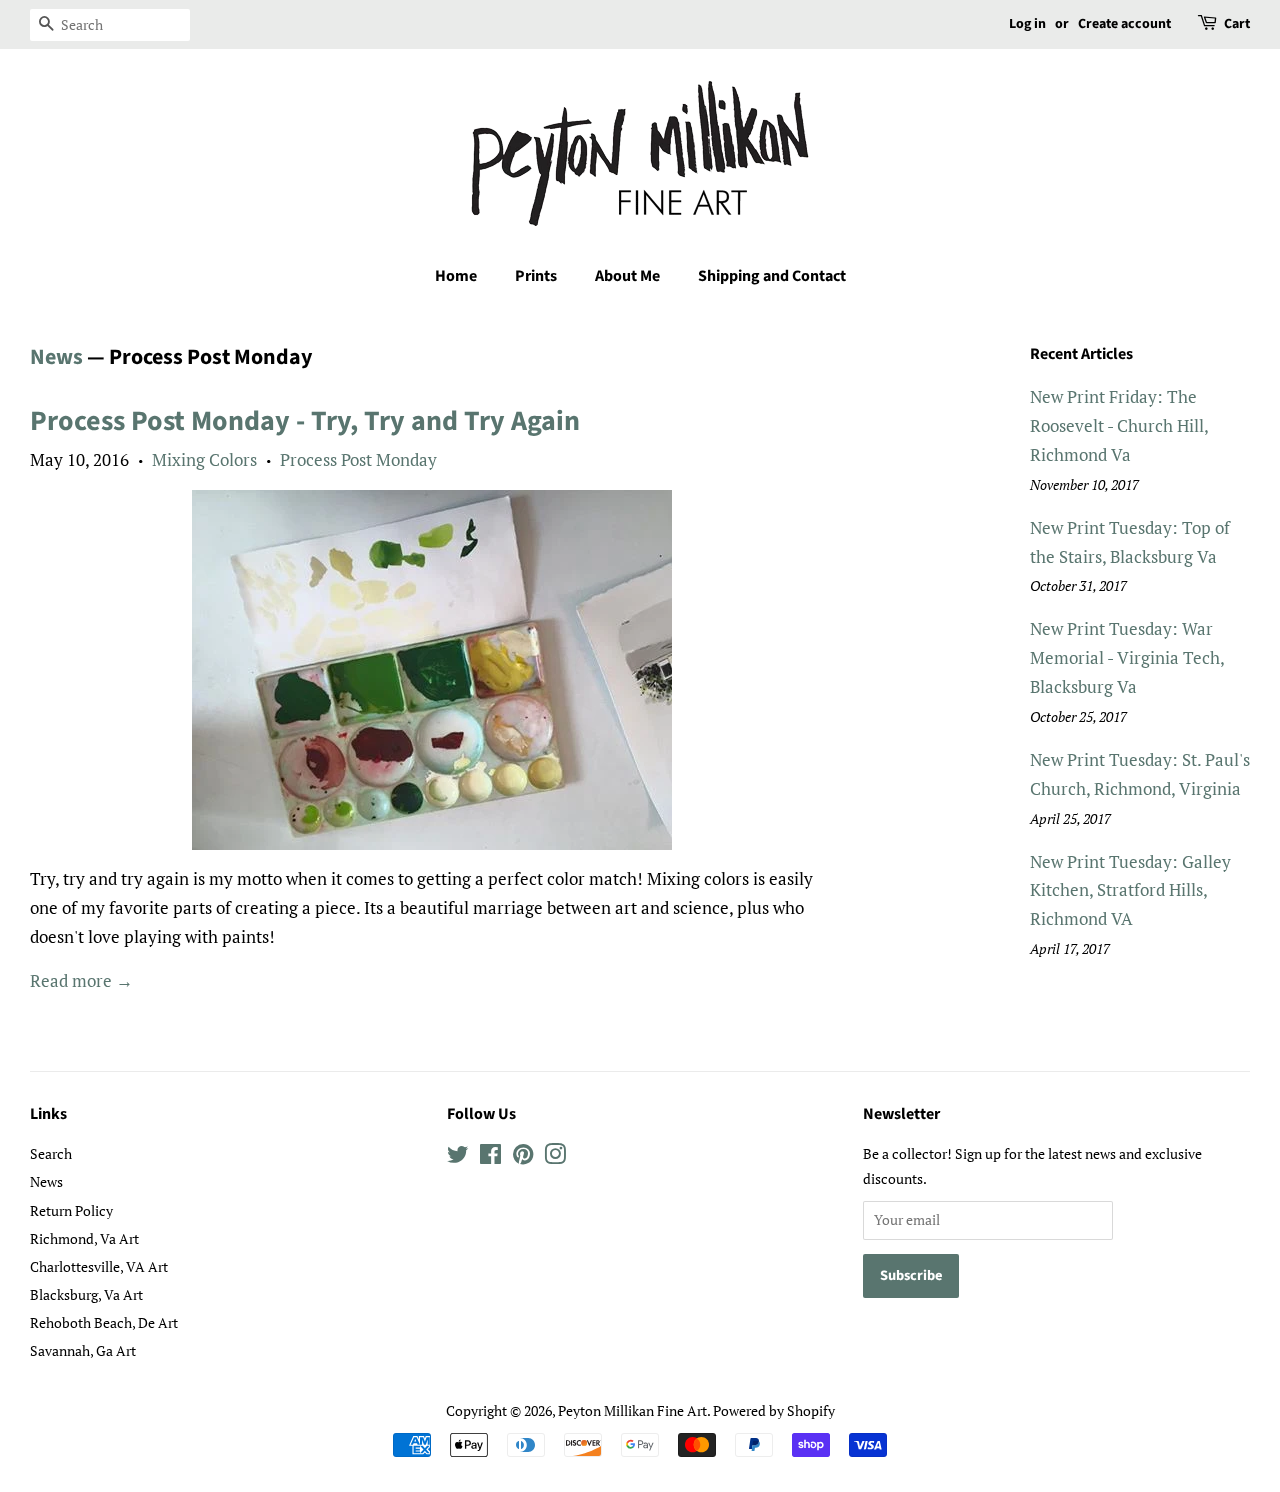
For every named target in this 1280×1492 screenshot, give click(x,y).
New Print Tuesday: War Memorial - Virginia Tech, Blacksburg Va (1127, 657)
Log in (1027, 24)
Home (456, 276)
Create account (1124, 24)
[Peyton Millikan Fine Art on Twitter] (458, 1157)
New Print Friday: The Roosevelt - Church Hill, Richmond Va (1119, 425)
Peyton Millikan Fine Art (632, 1410)
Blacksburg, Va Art (86, 1294)
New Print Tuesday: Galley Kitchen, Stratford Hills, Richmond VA (1130, 890)
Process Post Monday (358, 459)
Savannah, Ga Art (83, 1350)
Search (51, 1153)
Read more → (81, 980)
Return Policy (71, 1210)
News (56, 357)
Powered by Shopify (774, 1410)
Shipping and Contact (772, 276)
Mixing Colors (204, 459)
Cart (1237, 24)
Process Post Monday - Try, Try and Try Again (305, 421)
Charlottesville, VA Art (99, 1266)
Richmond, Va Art (84, 1238)
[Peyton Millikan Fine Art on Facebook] (490, 1157)
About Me (627, 276)
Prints (536, 276)
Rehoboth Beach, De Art (104, 1322)
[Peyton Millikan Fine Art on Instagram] (555, 1157)
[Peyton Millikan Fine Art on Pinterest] (523, 1157)
